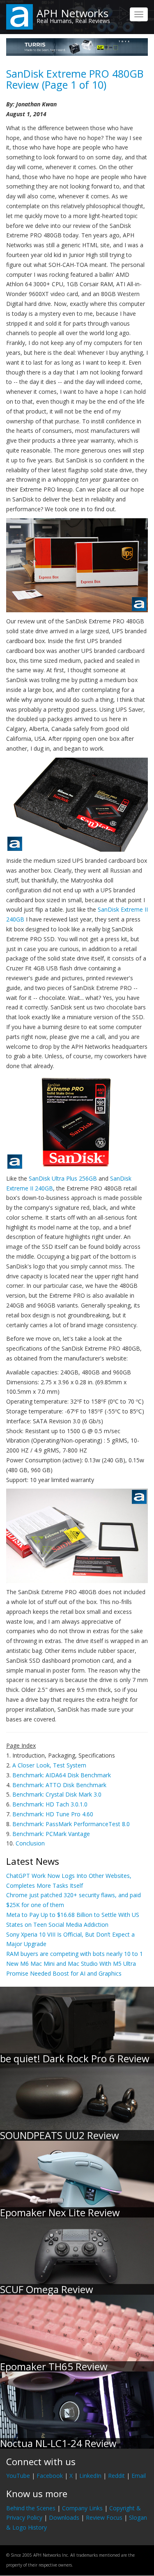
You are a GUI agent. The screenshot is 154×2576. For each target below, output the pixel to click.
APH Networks (72, 13)
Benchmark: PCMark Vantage (51, 1834)
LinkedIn (90, 2476)
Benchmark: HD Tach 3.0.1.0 (50, 1804)
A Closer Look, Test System (49, 1765)
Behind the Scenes (31, 2508)
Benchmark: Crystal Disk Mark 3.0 (57, 1794)
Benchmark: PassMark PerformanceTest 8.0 (71, 1824)
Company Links (82, 2508)
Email (139, 2476)
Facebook (50, 2476)
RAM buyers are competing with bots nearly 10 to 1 (75, 1954)
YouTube (18, 2476)
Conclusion (30, 1843)
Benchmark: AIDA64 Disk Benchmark (62, 1775)
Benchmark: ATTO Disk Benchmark (59, 1785)
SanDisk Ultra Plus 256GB (63, 1178)
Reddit (116, 2476)
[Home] (20, 16)
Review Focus (104, 2517)
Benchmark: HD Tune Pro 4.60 (53, 1814)
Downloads (64, 2517)
